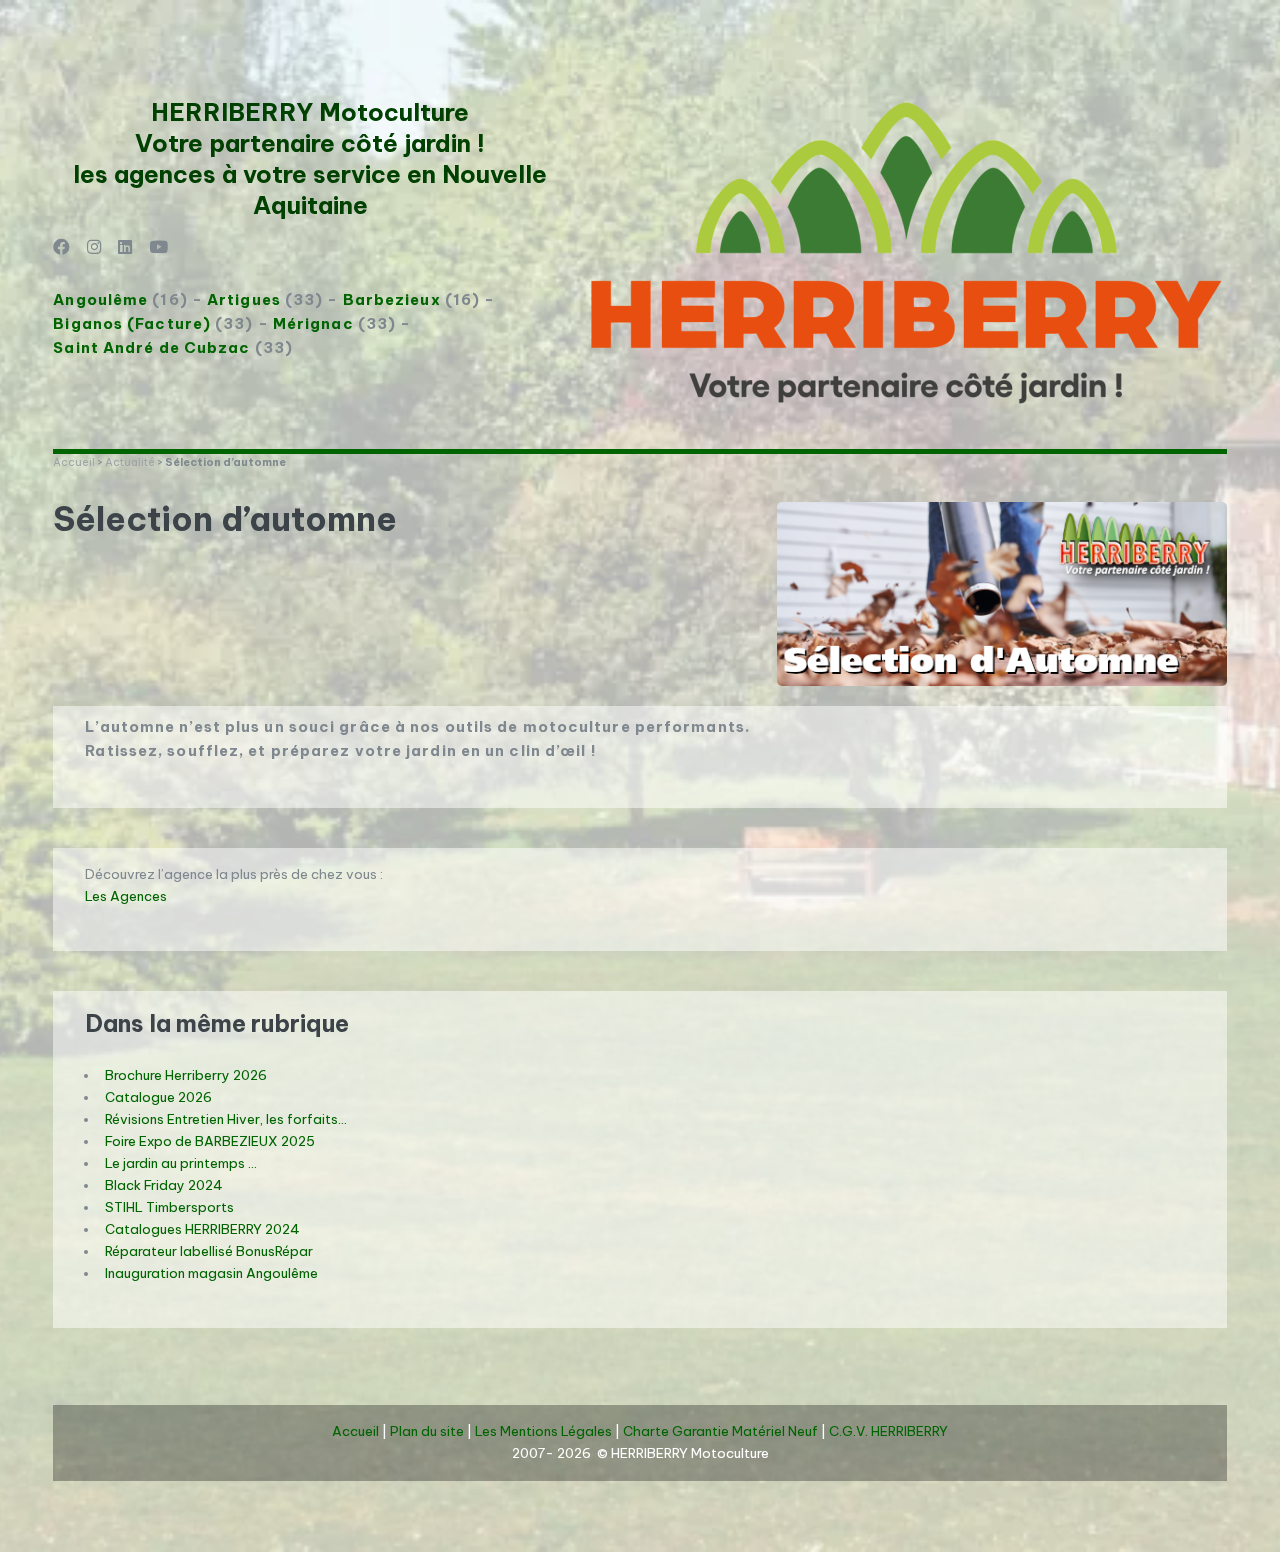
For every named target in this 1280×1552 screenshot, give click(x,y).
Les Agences (126, 896)
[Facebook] (61, 248)
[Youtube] (158, 248)
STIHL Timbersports (169, 1207)
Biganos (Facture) (132, 323)
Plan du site (427, 1431)
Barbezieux (392, 299)
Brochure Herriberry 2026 (186, 1075)
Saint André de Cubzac (151, 347)
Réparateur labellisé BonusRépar (209, 1251)
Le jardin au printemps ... (181, 1163)
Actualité (130, 462)
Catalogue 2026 (158, 1097)
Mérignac (313, 323)
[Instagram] (94, 248)
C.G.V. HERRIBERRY (888, 1431)
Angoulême (100, 299)
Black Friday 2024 (164, 1185)
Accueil (74, 462)
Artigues (244, 299)
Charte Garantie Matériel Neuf (720, 1431)
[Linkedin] (125, 248)
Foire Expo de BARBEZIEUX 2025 (210, 1141)
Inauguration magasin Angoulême (211, 1273)
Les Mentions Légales (543, 1431)
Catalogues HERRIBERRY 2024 (202, 1229)
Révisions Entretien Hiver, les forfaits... (226, 1119)
